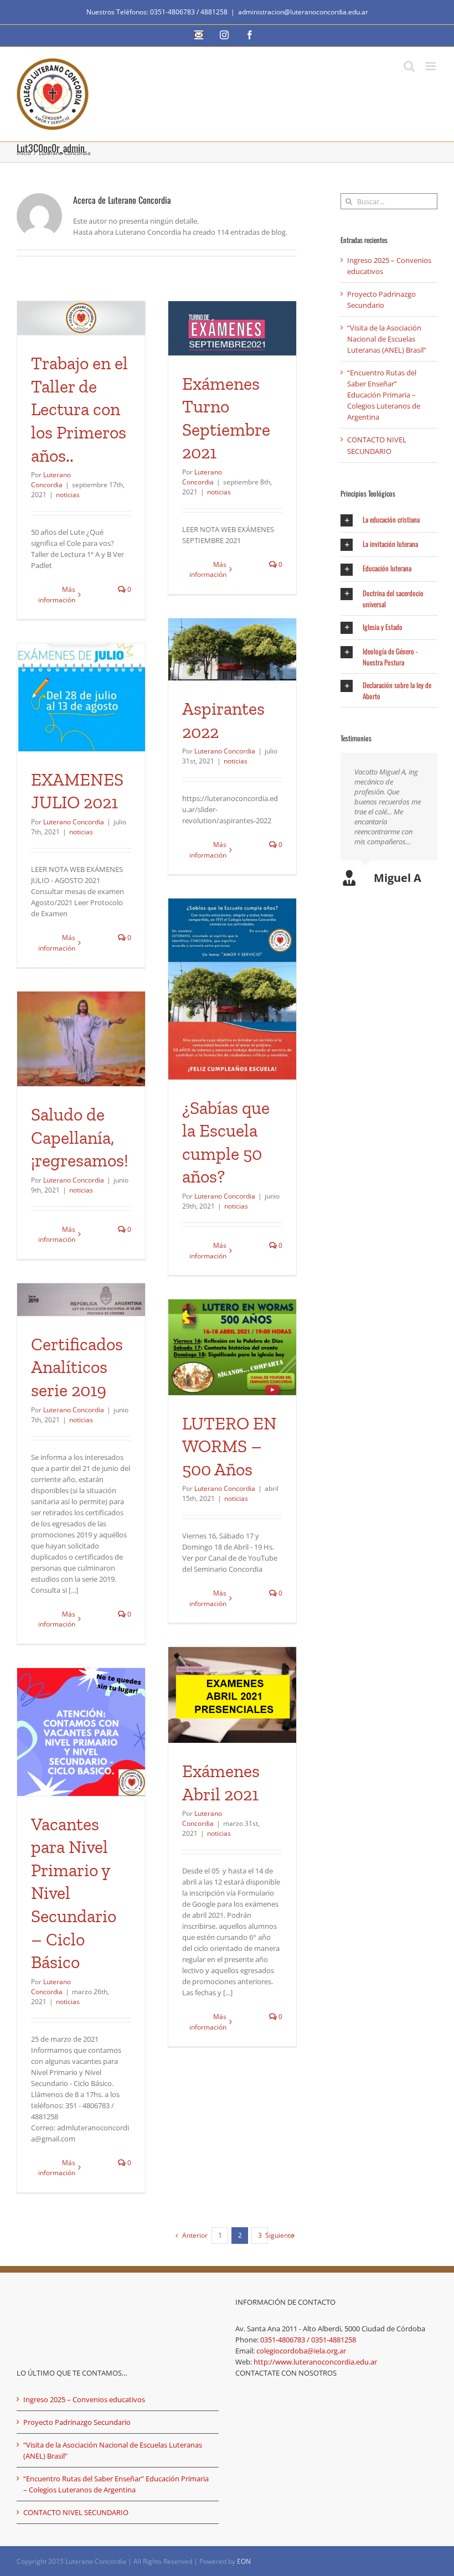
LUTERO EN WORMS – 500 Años (229, 1446)
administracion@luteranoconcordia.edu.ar (303, 12)
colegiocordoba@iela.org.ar (301, 2351)
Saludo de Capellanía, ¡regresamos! (80, 1137)
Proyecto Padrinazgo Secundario (77, 2422)
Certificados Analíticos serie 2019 (77, 1367)
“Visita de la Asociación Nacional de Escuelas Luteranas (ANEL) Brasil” (387, 339)
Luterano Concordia (51, 480)
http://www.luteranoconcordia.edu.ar (315, 2362)
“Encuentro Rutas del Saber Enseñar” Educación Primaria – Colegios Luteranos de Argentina (384, 395)
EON (244, 2561)
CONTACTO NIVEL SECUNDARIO (76, 2512)
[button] (389, 520)
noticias (68, 495)
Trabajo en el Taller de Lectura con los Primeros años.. (79, 409)
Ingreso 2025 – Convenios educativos (84, 2399)
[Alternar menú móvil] (432, 66)
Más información (57, 594)
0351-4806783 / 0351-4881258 (308, 2340)
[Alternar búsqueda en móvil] (409, 66)
